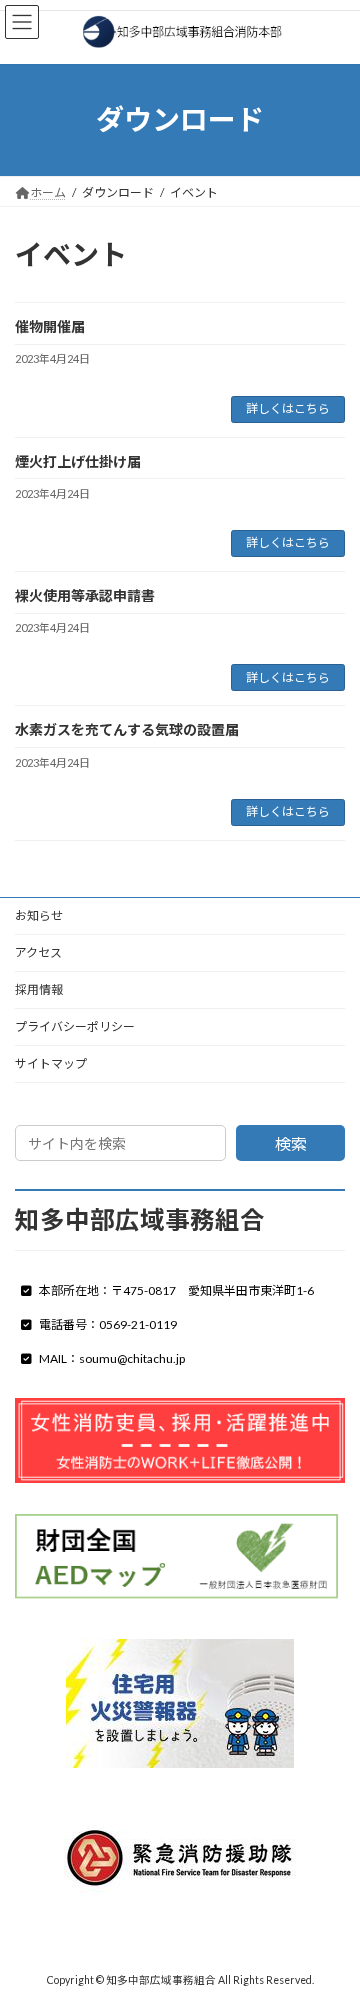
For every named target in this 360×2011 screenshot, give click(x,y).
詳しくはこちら (288, 408)
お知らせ (39, 915)
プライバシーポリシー (75, 1026)
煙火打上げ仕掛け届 (78, 461)
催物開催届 (50, 326)
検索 (291, 1143)
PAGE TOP (331, 1930)
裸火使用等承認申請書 (85, 595)
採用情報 (39, 989)
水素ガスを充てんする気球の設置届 (127, 729)
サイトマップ (51, 1063)
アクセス (38, 952)
